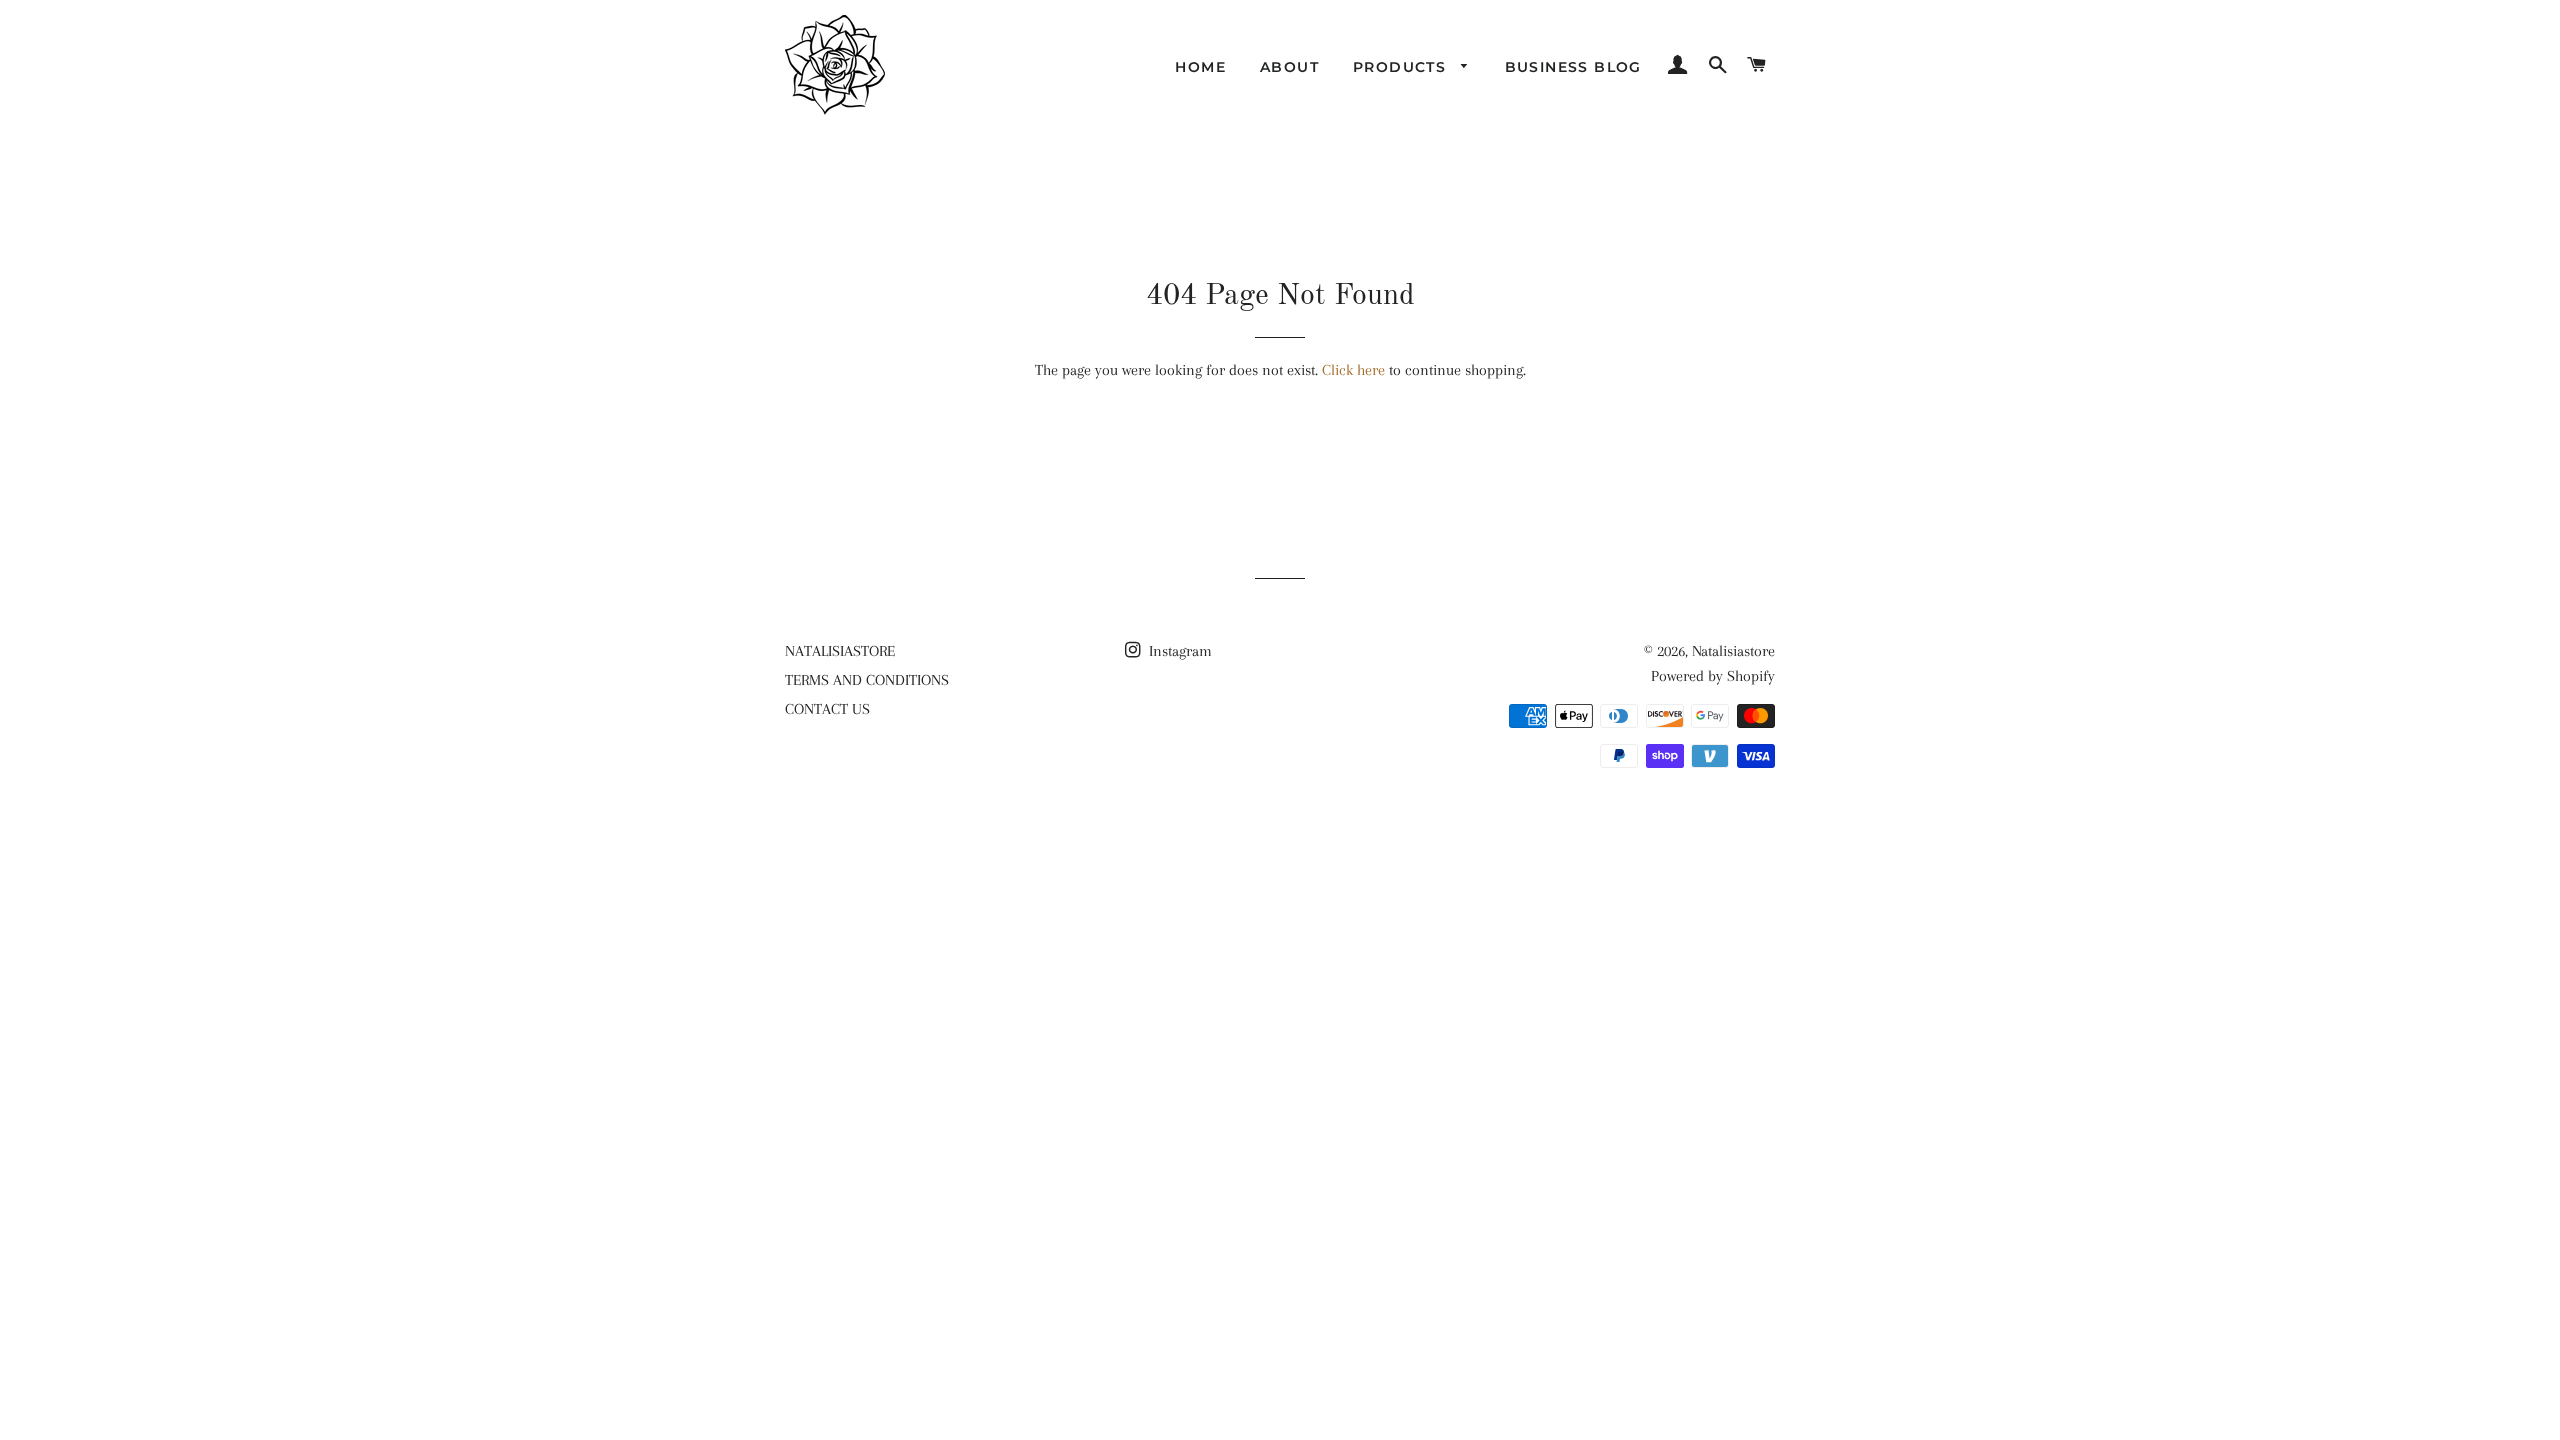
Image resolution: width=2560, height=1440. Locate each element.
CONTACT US (827, 709)
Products (1402, 67)
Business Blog (1573, 67)
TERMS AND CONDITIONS (867, 680)
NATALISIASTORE (840, 651)
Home (1200, 67)
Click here (1353, 370)
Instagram (1178, 651)
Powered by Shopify (1713, 676)
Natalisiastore (1733, 651)
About (1289, 67)
